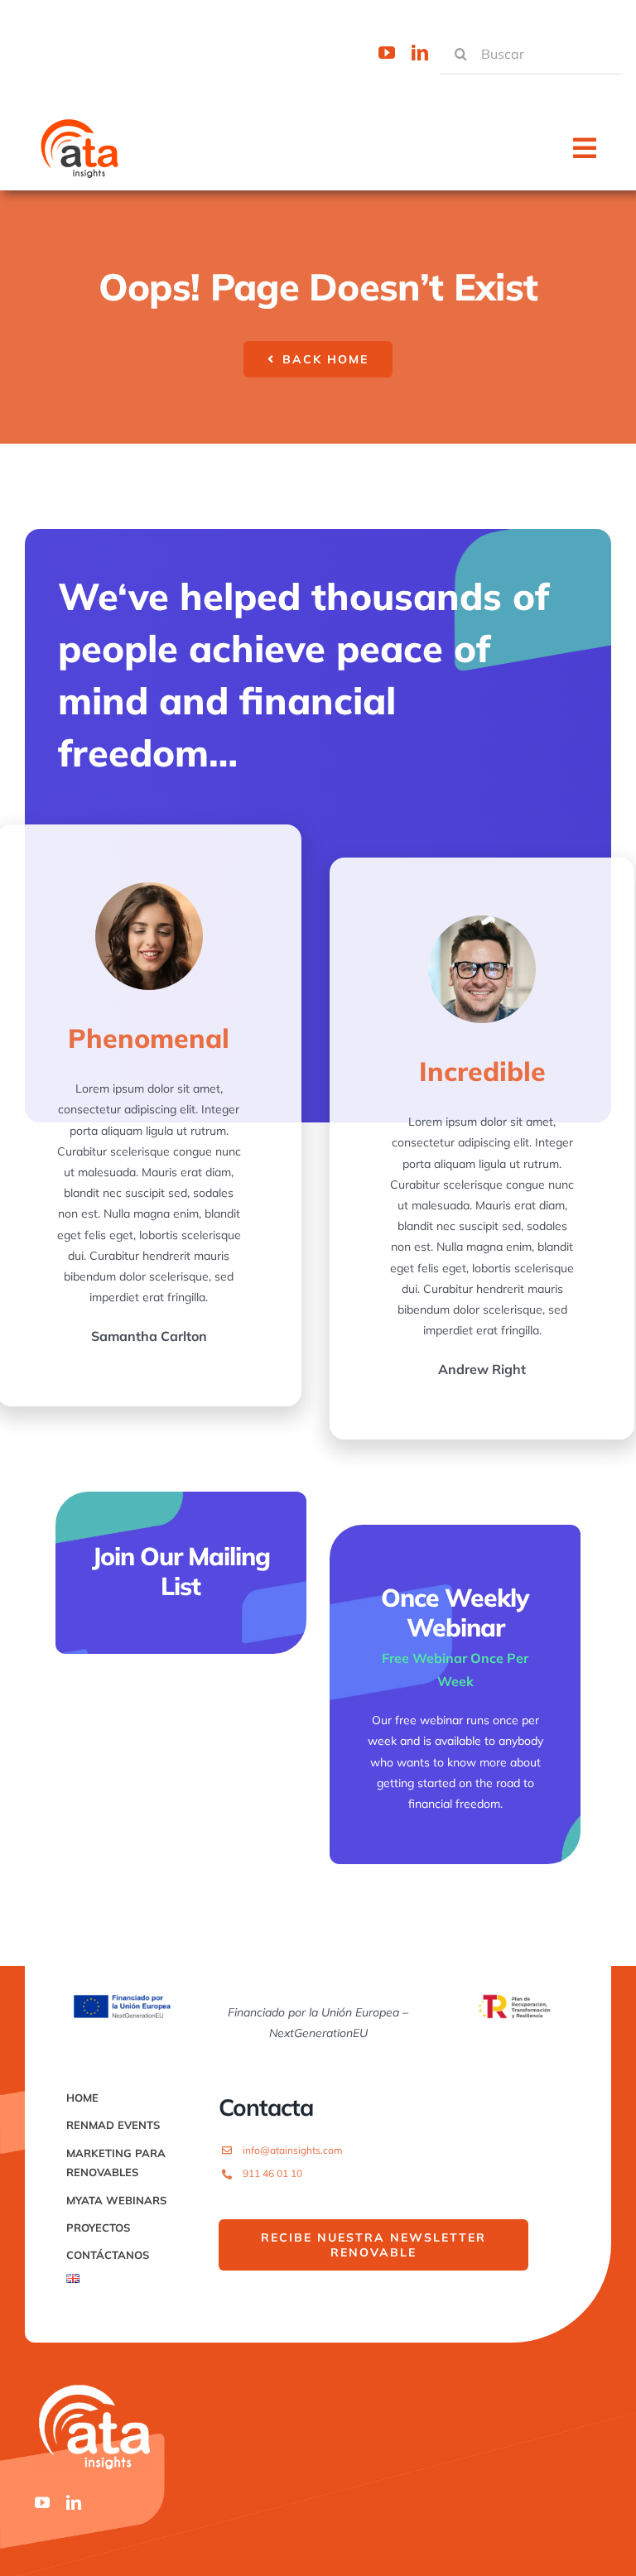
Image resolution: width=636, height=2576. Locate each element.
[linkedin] (420, 53)
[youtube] (387, 53)
